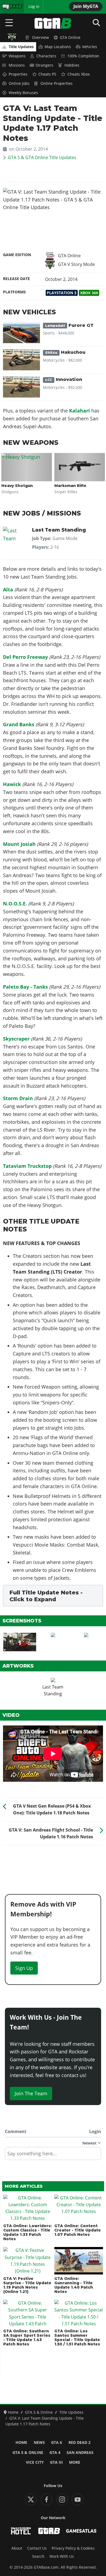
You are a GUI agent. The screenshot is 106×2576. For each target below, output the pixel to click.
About (17, 2548)
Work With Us (62, 2556)
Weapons (17, 56)
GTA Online (70, 38)
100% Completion (83, 56)
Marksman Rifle (70, 486)
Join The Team (31, 2093)
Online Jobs (19, 83)
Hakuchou (65, 352)
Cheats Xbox (79, 74)
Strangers (44, 65)
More (75, 2462)
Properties (18, 74)
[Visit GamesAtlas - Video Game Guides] (81, 2531)
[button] (53, 1596)
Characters (46, 56)
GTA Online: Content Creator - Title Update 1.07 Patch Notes (78, 2230)
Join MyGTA (86, 6)
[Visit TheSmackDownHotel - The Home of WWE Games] (21, 2531)
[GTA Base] (53, 23)
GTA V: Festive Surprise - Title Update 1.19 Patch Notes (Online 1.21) (27, 2285)
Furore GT (69, 325)
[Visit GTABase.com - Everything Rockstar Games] (49, 2531)
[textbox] (53, 2155)
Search (38, 2556)
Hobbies (72, 65)
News (39, 2442)
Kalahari (79, 411)
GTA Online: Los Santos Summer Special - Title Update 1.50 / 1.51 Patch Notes (77, 2338)
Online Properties (57, 83)
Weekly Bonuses (23, 93)
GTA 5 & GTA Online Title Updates (42, 157)
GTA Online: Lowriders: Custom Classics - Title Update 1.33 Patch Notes (27, 2232)
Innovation (64, 379)
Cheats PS (47, 74)
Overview (40, 38)
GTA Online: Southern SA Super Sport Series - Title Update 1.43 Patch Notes (27, 2338)
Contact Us (37, 2548)
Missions (17, 65)
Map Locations (58, 47)
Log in (34, 7)
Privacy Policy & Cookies (73, 2548)
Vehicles (90, 47)
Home (21, 2442)
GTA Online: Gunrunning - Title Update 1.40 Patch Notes (74, 2285)
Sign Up (24, 1968)
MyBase (9, 7)
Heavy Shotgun (17, 486)
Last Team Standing (59, 530)
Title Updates (21, 47)
